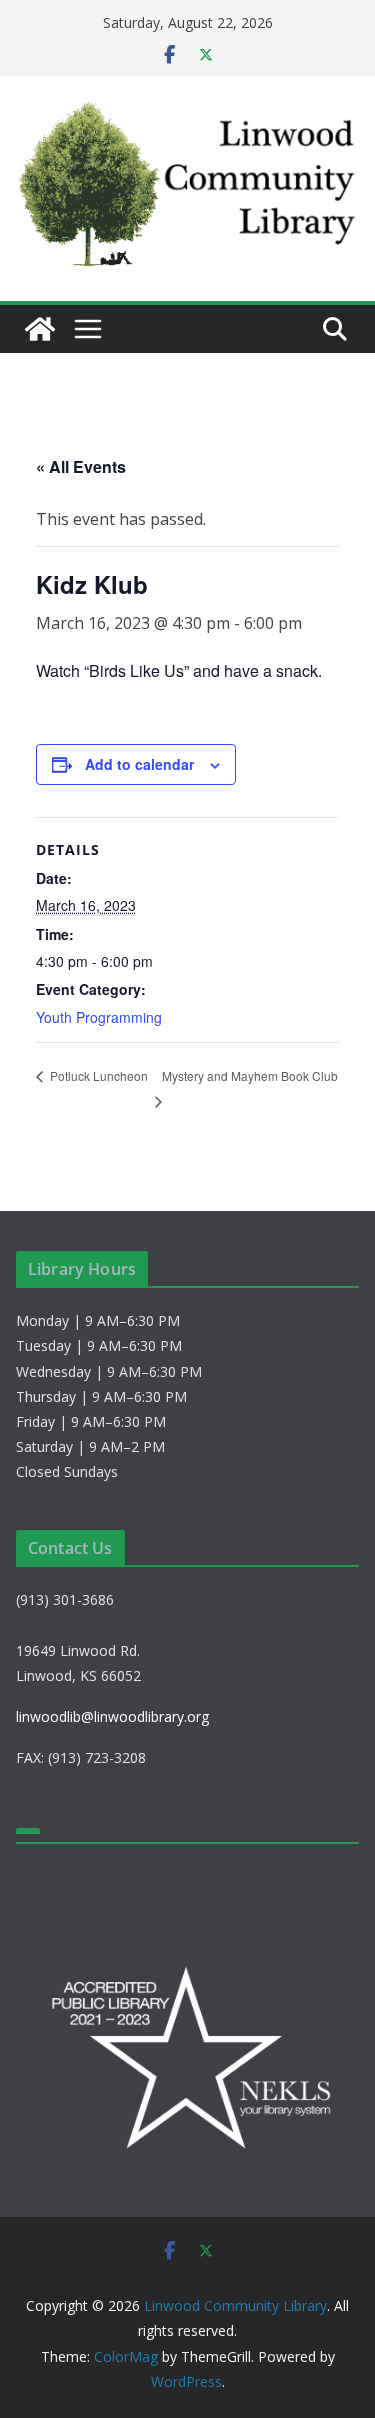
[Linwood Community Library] (40, 329)
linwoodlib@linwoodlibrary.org (112, 1716)
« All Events (81, 466)
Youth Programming (99, 1017)
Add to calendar (139, 764)
